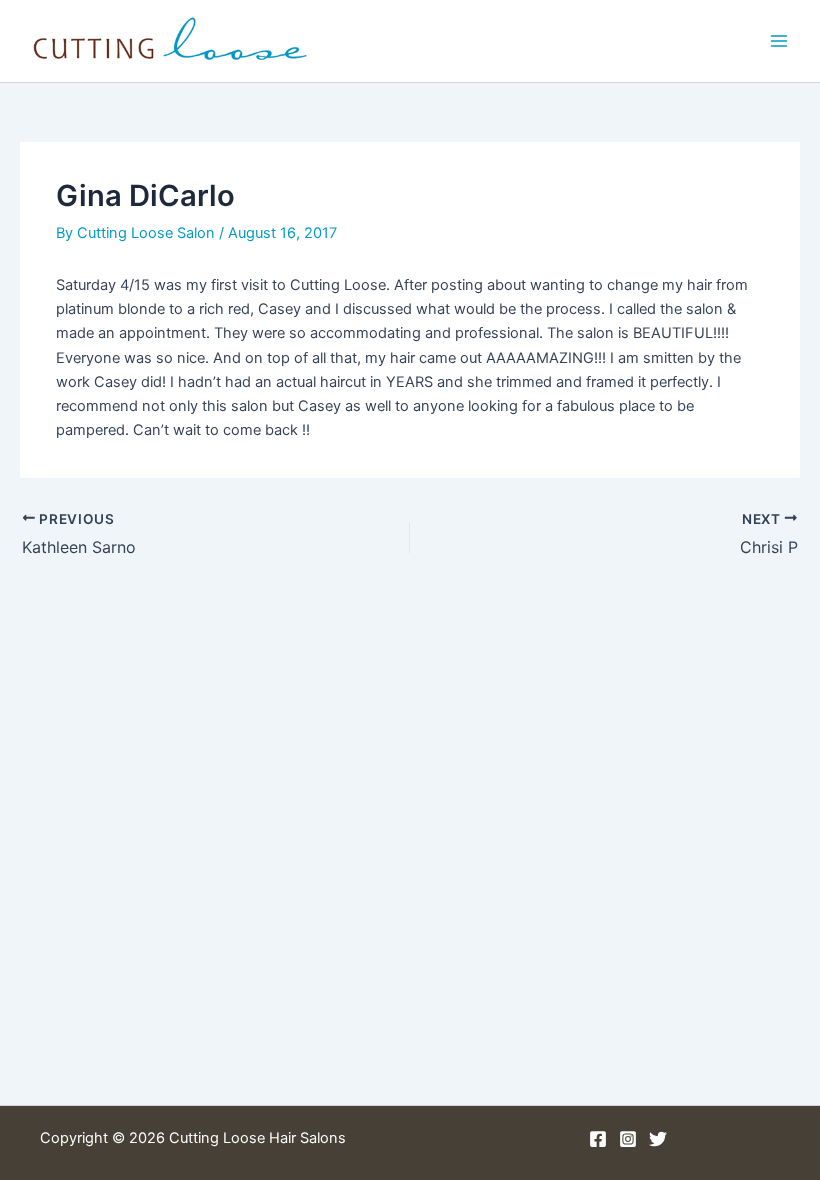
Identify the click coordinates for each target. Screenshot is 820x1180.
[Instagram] (628, 1139)
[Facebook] (598, 1139)
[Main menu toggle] (779, 41)
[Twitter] (658, 1139)
